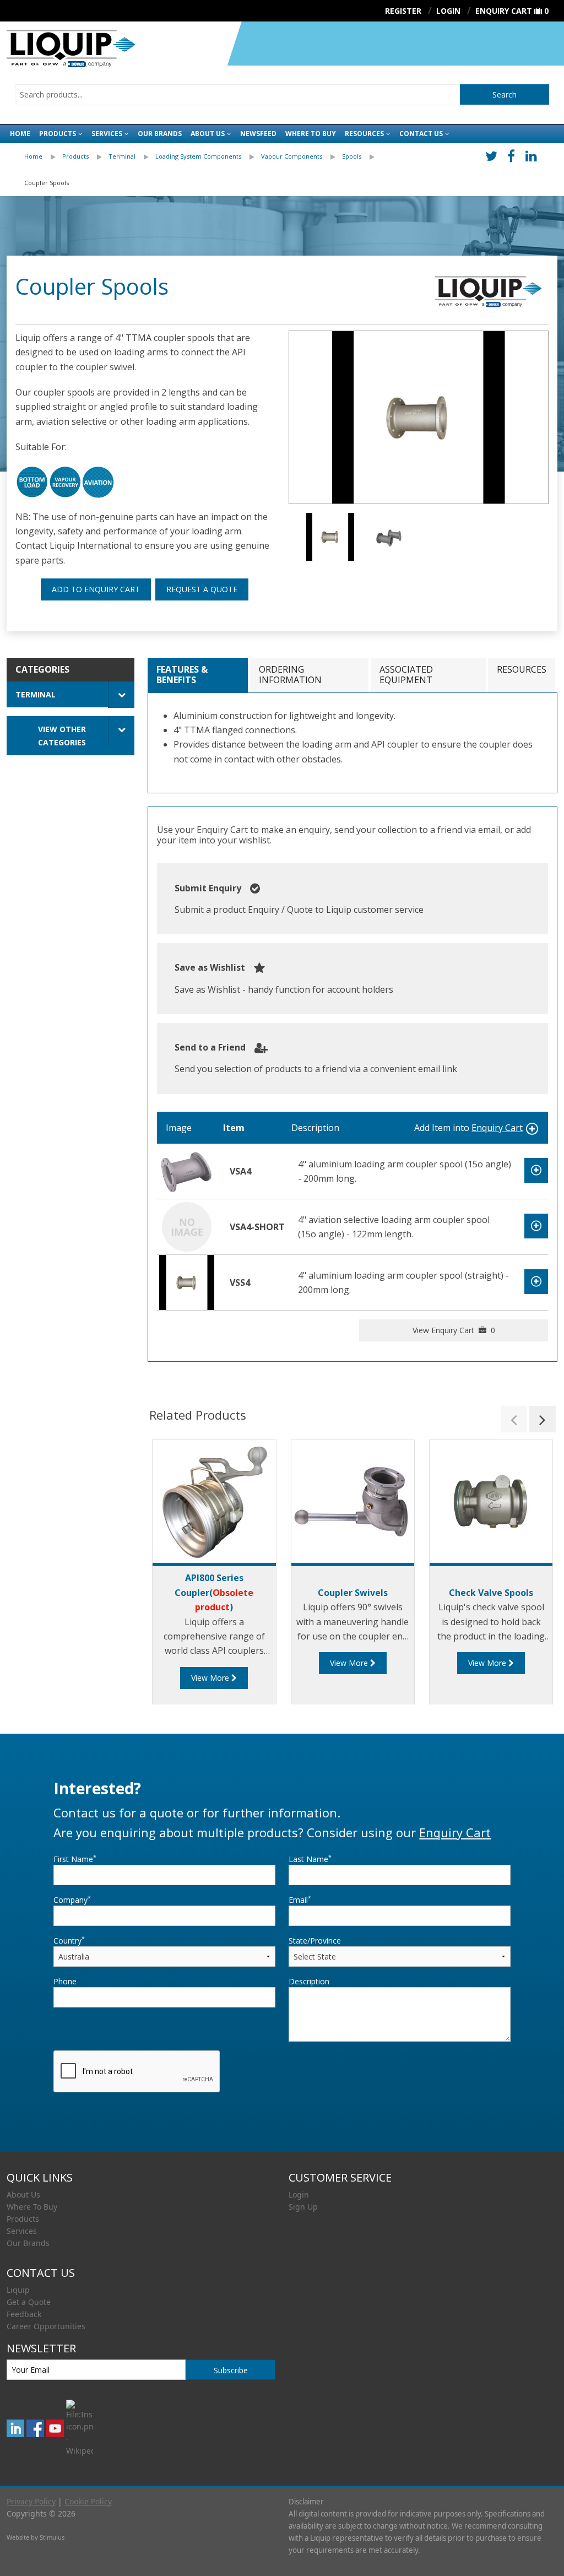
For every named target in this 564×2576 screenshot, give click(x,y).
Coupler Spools (47, 183)
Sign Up (303, 2207)
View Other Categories (62, 735)
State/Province (315, 1941)
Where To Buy (32, 2207)
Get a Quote (29, 2302)
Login (299, 2195)
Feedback (24, 2314)
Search (505, 94)
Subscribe (231, 2370)
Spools (352, 156)
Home (20, 134)
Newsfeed (258, 134)
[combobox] (237, 95)
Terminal (122, 156)
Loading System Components (198, 156)
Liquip (18, 2290)
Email (300, 1899)
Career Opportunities (46, 2326)
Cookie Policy (88, 2501)
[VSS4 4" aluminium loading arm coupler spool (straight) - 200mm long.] (187, 1281)
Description (309, 1981)
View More (211, 1678)
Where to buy (311, 134)
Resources (364, 134)
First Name (75, 1859)
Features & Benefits (182, 675)
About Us (208, 134)
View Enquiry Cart (454, 1330)
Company (72, 1899)
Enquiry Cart (504, 11)
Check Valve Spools (491, 1593)
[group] (419, 417)
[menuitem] (43, 156)
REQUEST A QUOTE (202, 589)
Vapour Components (292, 156)
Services (107, 134)
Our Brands (160, 134)
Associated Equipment (406, 675)
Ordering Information (290, 675)
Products (58, 134)
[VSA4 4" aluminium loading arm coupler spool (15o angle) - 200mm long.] (187, 1170)
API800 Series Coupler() (214, 1592)
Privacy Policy (31, 2501)
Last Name (310, 1859)
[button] (514, 1419)
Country (69, 1940)
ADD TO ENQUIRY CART (96, 589)
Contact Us (421, 134)
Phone (65, 1981)
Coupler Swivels (353, 1593)
